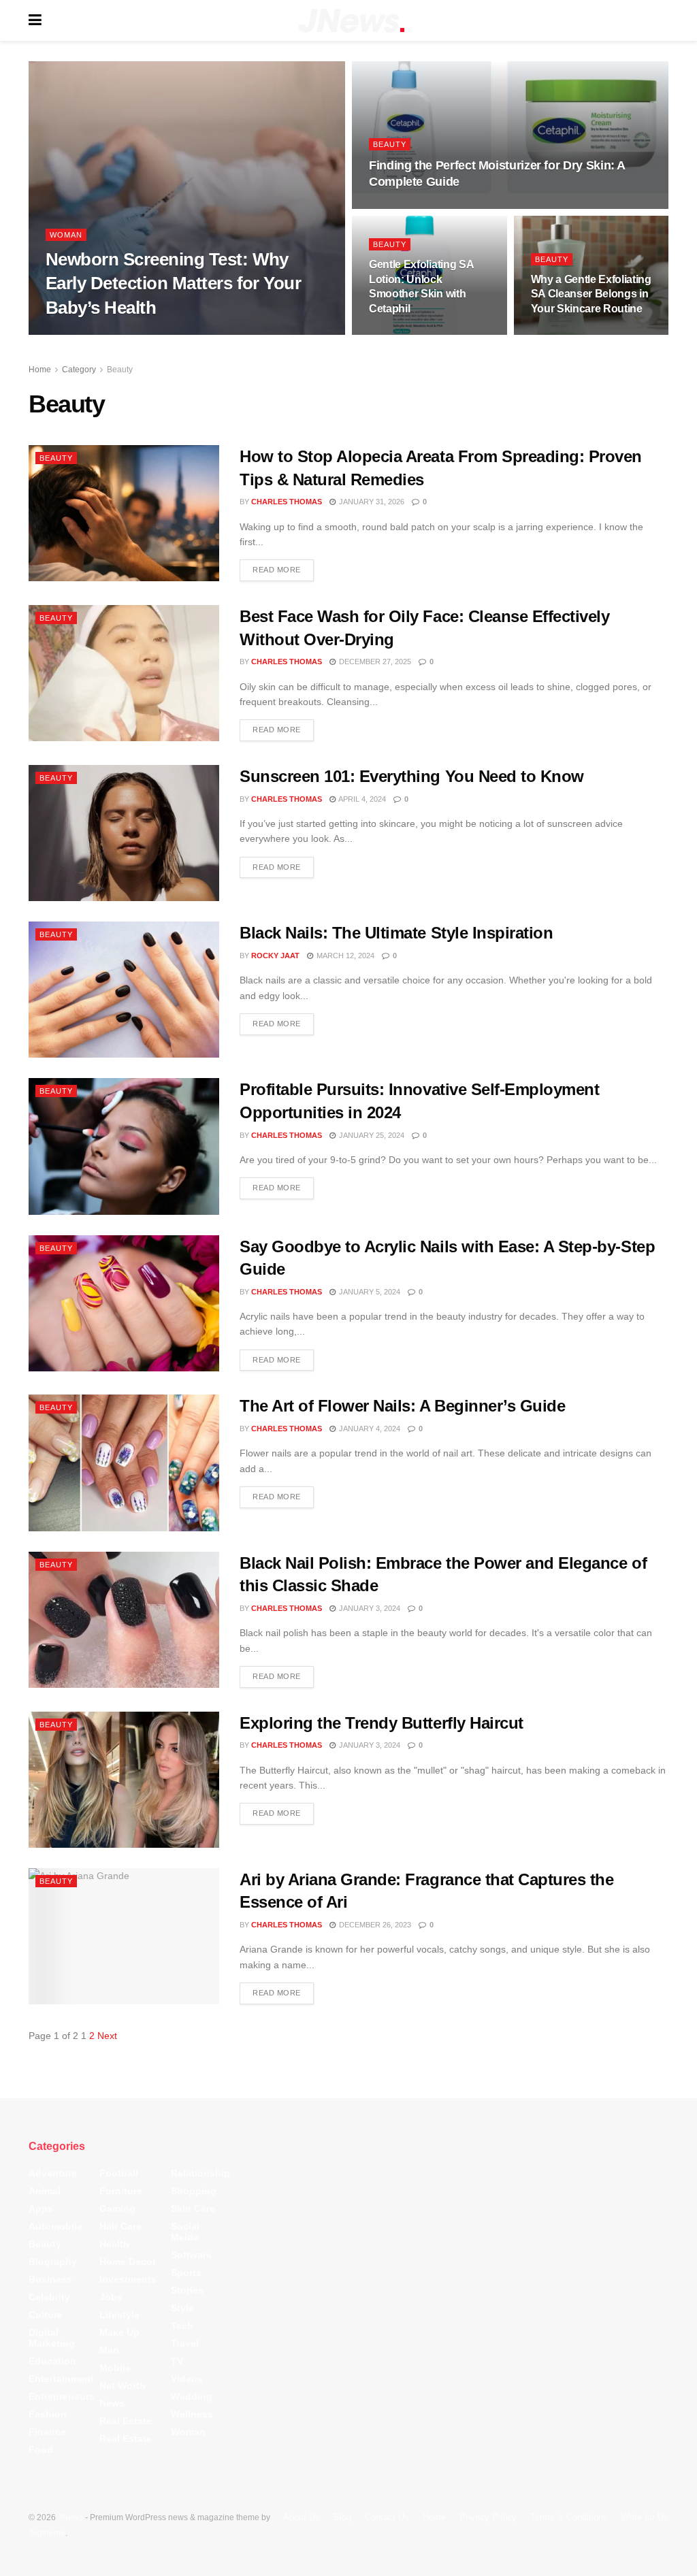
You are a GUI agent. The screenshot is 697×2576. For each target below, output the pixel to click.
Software (191, 2255)
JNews (70, 2518)
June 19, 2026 (169, 334)
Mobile (115, 2368)
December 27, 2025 (374, 662)
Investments (128, 2280)
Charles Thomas (93, 334)
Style (182, 2309)
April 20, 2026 (403, 208)
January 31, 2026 (371, 502)
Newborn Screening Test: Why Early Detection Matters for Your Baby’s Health (173, 283)
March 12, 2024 (344, 956)
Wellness (192, 2415)
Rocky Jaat (275, 956)
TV (177, 2362)
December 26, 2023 (374, 1925)
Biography (53, 2262)
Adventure (53, 2174)
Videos (187, 2379)
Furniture (121, 2191)
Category (79, 370)
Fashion (48, 2415)
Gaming (117, 2209)
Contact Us (387, 2518)
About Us (302, 2518)
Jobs (111, 2298)
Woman (66, 235)
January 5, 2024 (369, 1292)
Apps (41, 2209)
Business (50, 2280)
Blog (342, 2518)
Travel (185, 2344)
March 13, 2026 (406, 334)
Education (52, 2362)
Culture (46, 2315)
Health (114, 2245)
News (112, 2404)
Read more (277, 570)
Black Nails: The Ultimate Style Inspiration (396, 933)
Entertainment (61, 2379)
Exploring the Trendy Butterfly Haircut (382, 1723)
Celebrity (49, 2298)
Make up (119, 2333)
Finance (47, 2432)
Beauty (390, 144)
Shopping (194, 2191)
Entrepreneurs (62, 2397)
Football (119, 2174)
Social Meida (185, 2232)
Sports (186, 2273)
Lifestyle (119, 2315)
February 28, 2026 (575, 334)
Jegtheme (47, 2533)
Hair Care (120, 2227)
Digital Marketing (52, 2338)
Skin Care (193, 2209)
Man (109, 2351)
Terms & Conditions (569, 2518)
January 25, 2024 (371, 1135)
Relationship (200, 2174)
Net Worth (123, 2386)
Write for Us (645, 2518)
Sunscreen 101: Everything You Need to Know (412, 776)
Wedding (192, 2397)
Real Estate (126, 2422)
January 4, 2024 (369, 1429)
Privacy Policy (488, 2518)
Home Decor (128, 2262)
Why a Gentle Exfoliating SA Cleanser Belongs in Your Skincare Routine (591, 294)
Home (40, 370)
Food (41, 2450)
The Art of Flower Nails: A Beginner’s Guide (402, 1406)
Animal (45, 2191)
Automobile (55, 2227)
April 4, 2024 (361, 799)
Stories (187, 2291)
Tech (182, 2326)
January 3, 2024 (369, 1608)
